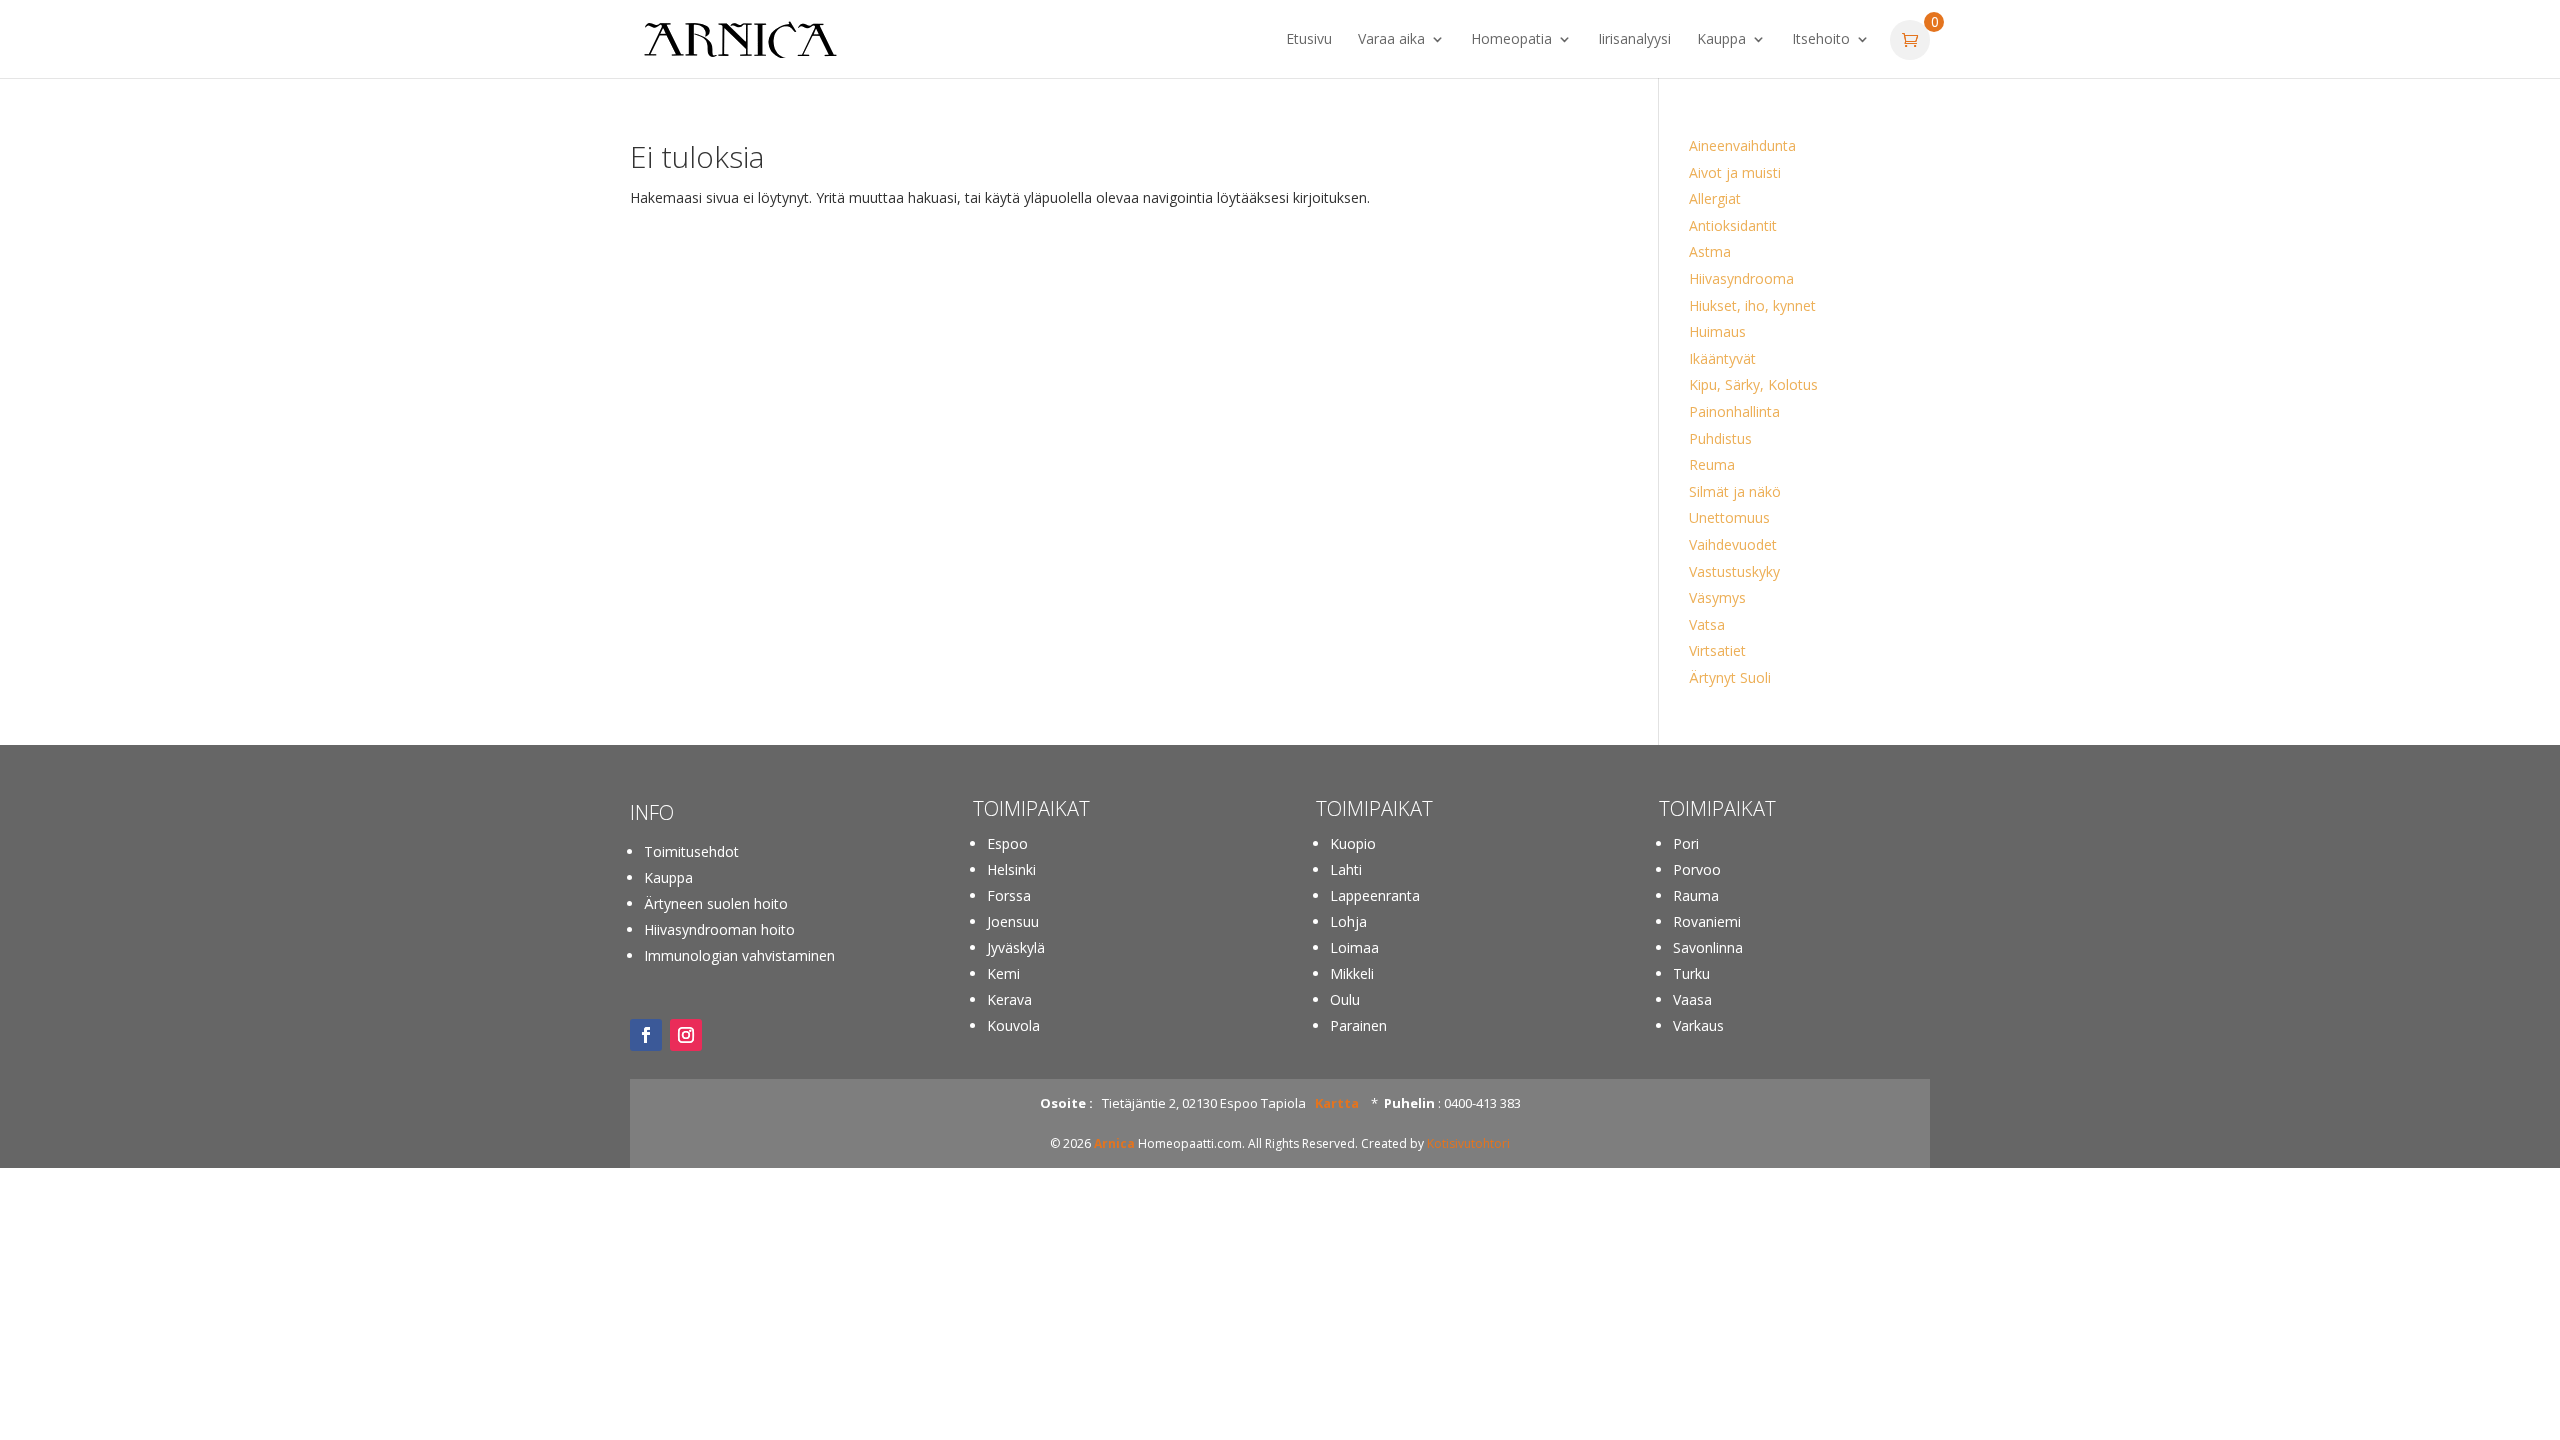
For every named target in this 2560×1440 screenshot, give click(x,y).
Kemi (1003, 973)
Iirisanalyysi (1634, 40)
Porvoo (1697, 869)
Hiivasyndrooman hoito (719, 929)
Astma (1710, 251)
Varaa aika (1391, 40)
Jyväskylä (1016, 947)
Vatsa (1707, 624)
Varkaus (1698, 1025)
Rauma (1696, 895)
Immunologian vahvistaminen (739, 955)
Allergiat (1715, 198)
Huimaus (1717, 331)
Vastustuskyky (1734, 571)
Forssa (1009, 895)
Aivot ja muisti (1735, 172)
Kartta (1337, 1103)
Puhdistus (1720, 438)
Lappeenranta (1375, 895)
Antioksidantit (1733, 225)
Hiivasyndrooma (1741, 278)
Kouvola (1013, 1025)
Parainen (1358, 1025)
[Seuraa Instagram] (686, 1035)
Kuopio (1353, 843)
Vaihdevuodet (1733, 544)
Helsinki (1011, 869)
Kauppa (1721, 40)
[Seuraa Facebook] (646, 1035)
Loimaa (1354, 947)
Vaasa (1692, 999)
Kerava (1009, 999)
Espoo (1007, 843)
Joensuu (1013, 921)
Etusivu (1309, 40)
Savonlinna (1708, 947)
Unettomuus (1729, 517)
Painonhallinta (1734, 411)
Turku (1691, 973)
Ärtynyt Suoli (1730, 677)
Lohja (1348, 921)
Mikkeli (1352, 973)
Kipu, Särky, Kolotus (1753, 384)
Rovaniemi (1707, 921)
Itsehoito (1821, 40)
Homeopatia (1511, 40)
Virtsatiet (1717, 650)
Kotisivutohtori (1468, 1143)
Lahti (1346, 869)
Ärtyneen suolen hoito (716, 903)
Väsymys (1717, 597)
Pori (1686, 843)
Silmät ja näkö (1735, 491)
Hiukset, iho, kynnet (1752, 305)
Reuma (1712, 464)
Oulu (1345, 999)
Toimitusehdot (691, 851)
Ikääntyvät (1722, 358)
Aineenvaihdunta (1742, 145)
